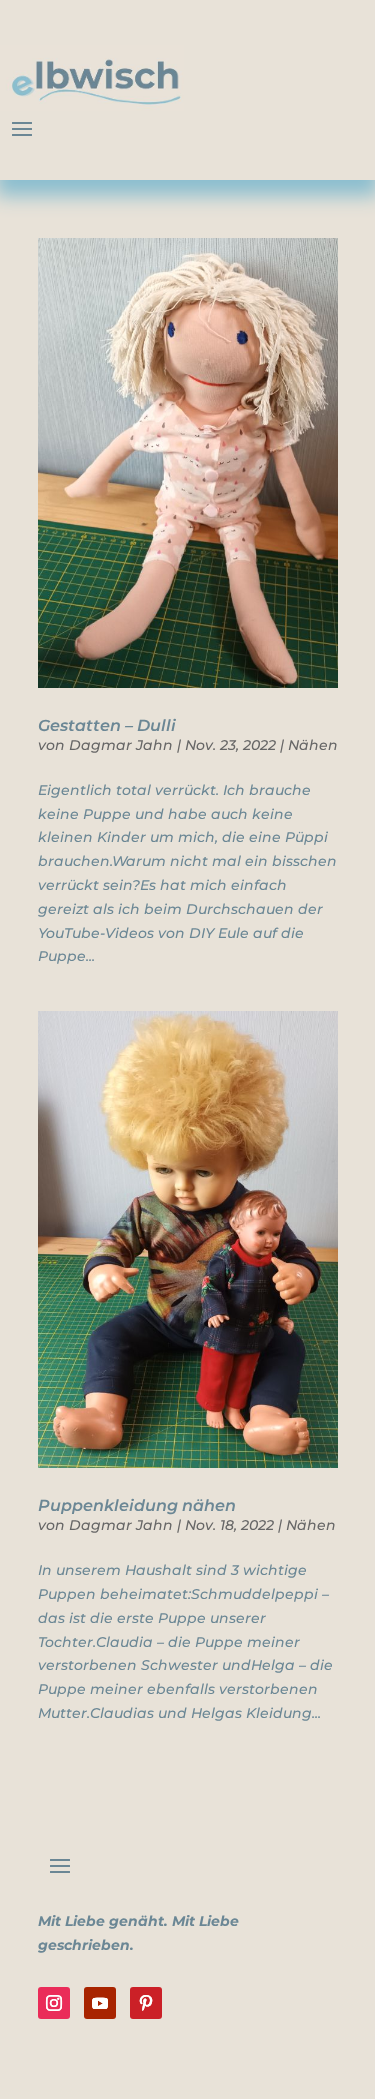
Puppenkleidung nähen (137, 1505)
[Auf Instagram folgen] (54, 2003)
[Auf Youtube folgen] (100, 2003)
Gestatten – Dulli (107, 725)
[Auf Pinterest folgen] (146, 2003)
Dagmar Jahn (121, 745)
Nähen (313, 745)
